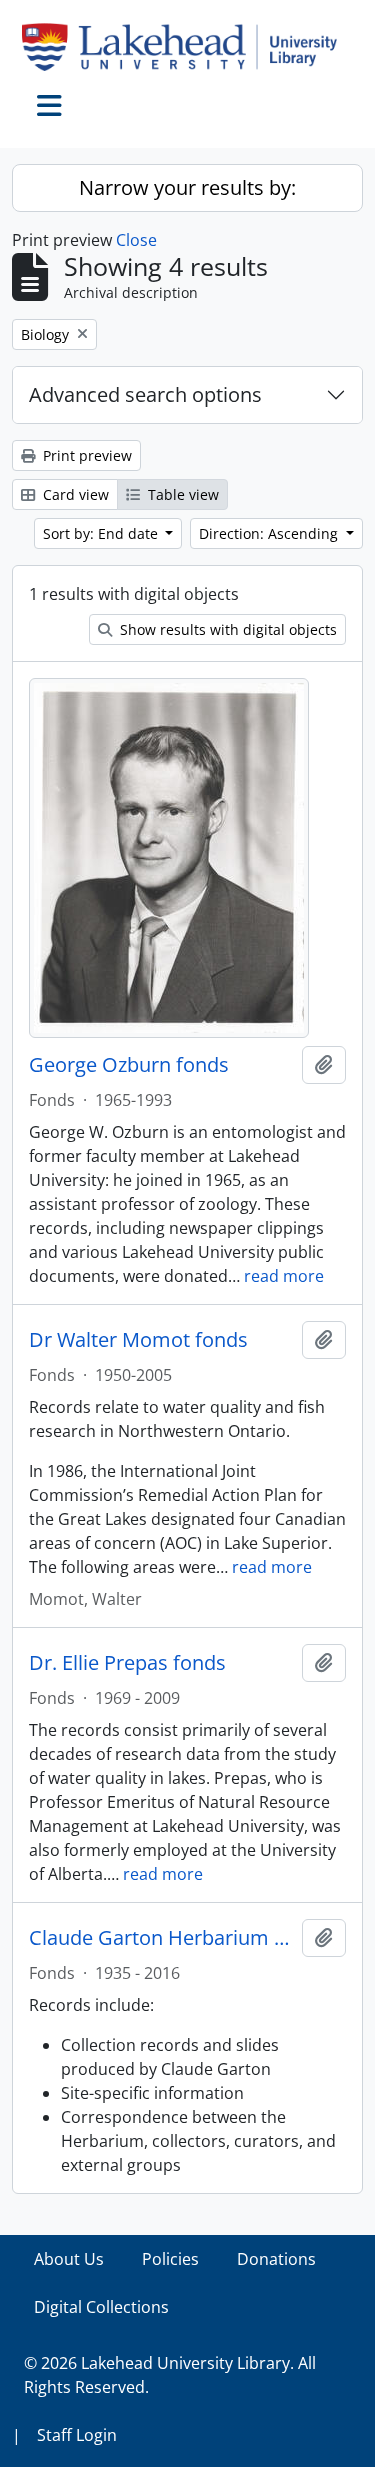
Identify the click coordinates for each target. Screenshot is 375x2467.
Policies (170, 2259)
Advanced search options (145, 394)
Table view (181, 494)
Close (136, 240)
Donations (276, 2259)
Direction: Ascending (270, 533)
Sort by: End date (102, 533)
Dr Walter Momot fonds (138, 1340)
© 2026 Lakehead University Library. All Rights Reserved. (170, 2375)
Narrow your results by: (187, 187)
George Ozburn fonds (129, 1065)
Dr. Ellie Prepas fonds (127, 1663)
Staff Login (77, 2435)
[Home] (187, 47)
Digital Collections (101, 2307)
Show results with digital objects (226, 629)
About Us (69, 2259)
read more (284, 1276)
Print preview (85, 455)
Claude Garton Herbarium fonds (161, 1938)
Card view (74, 494)
